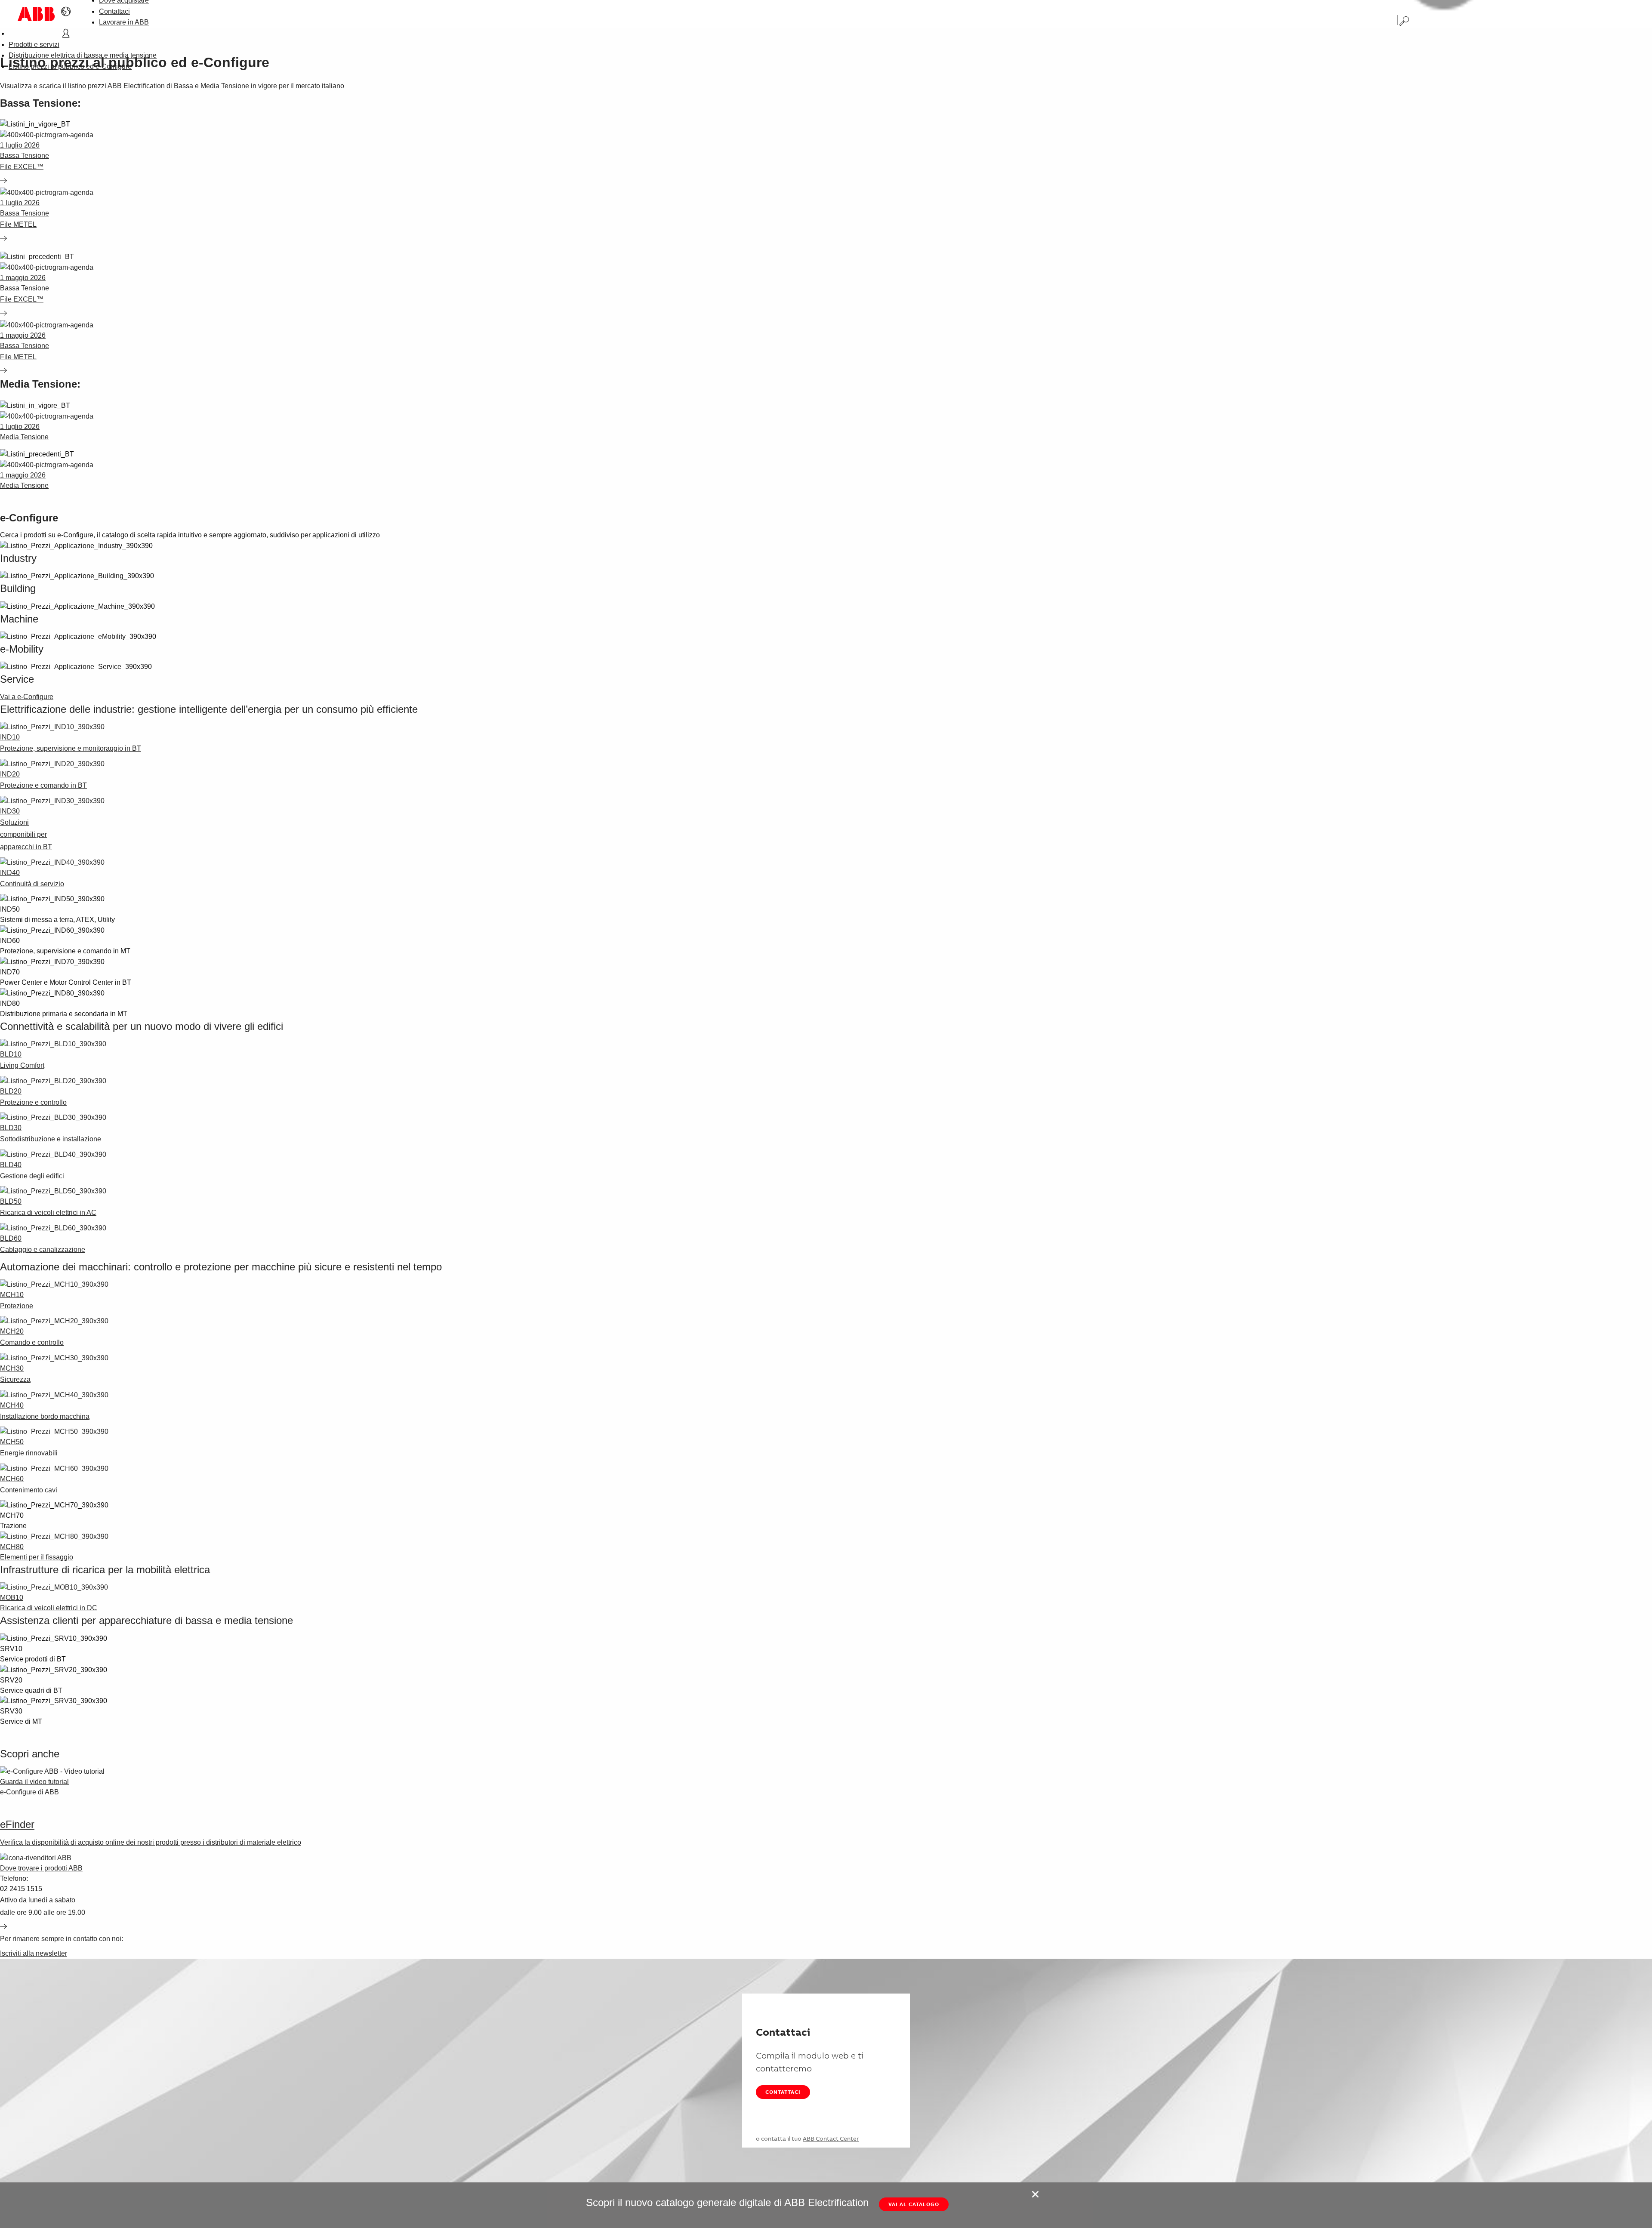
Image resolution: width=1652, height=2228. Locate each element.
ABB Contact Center (831, 2139)
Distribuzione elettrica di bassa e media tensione (83, 55)
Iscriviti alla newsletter (34, 1953)
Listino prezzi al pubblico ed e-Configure (70, 66)
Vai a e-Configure (27, 697)
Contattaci (114, 11)
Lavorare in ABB (124, 22)
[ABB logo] (36, 14)
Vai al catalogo (914, 2204)
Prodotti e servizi (34, 45)
